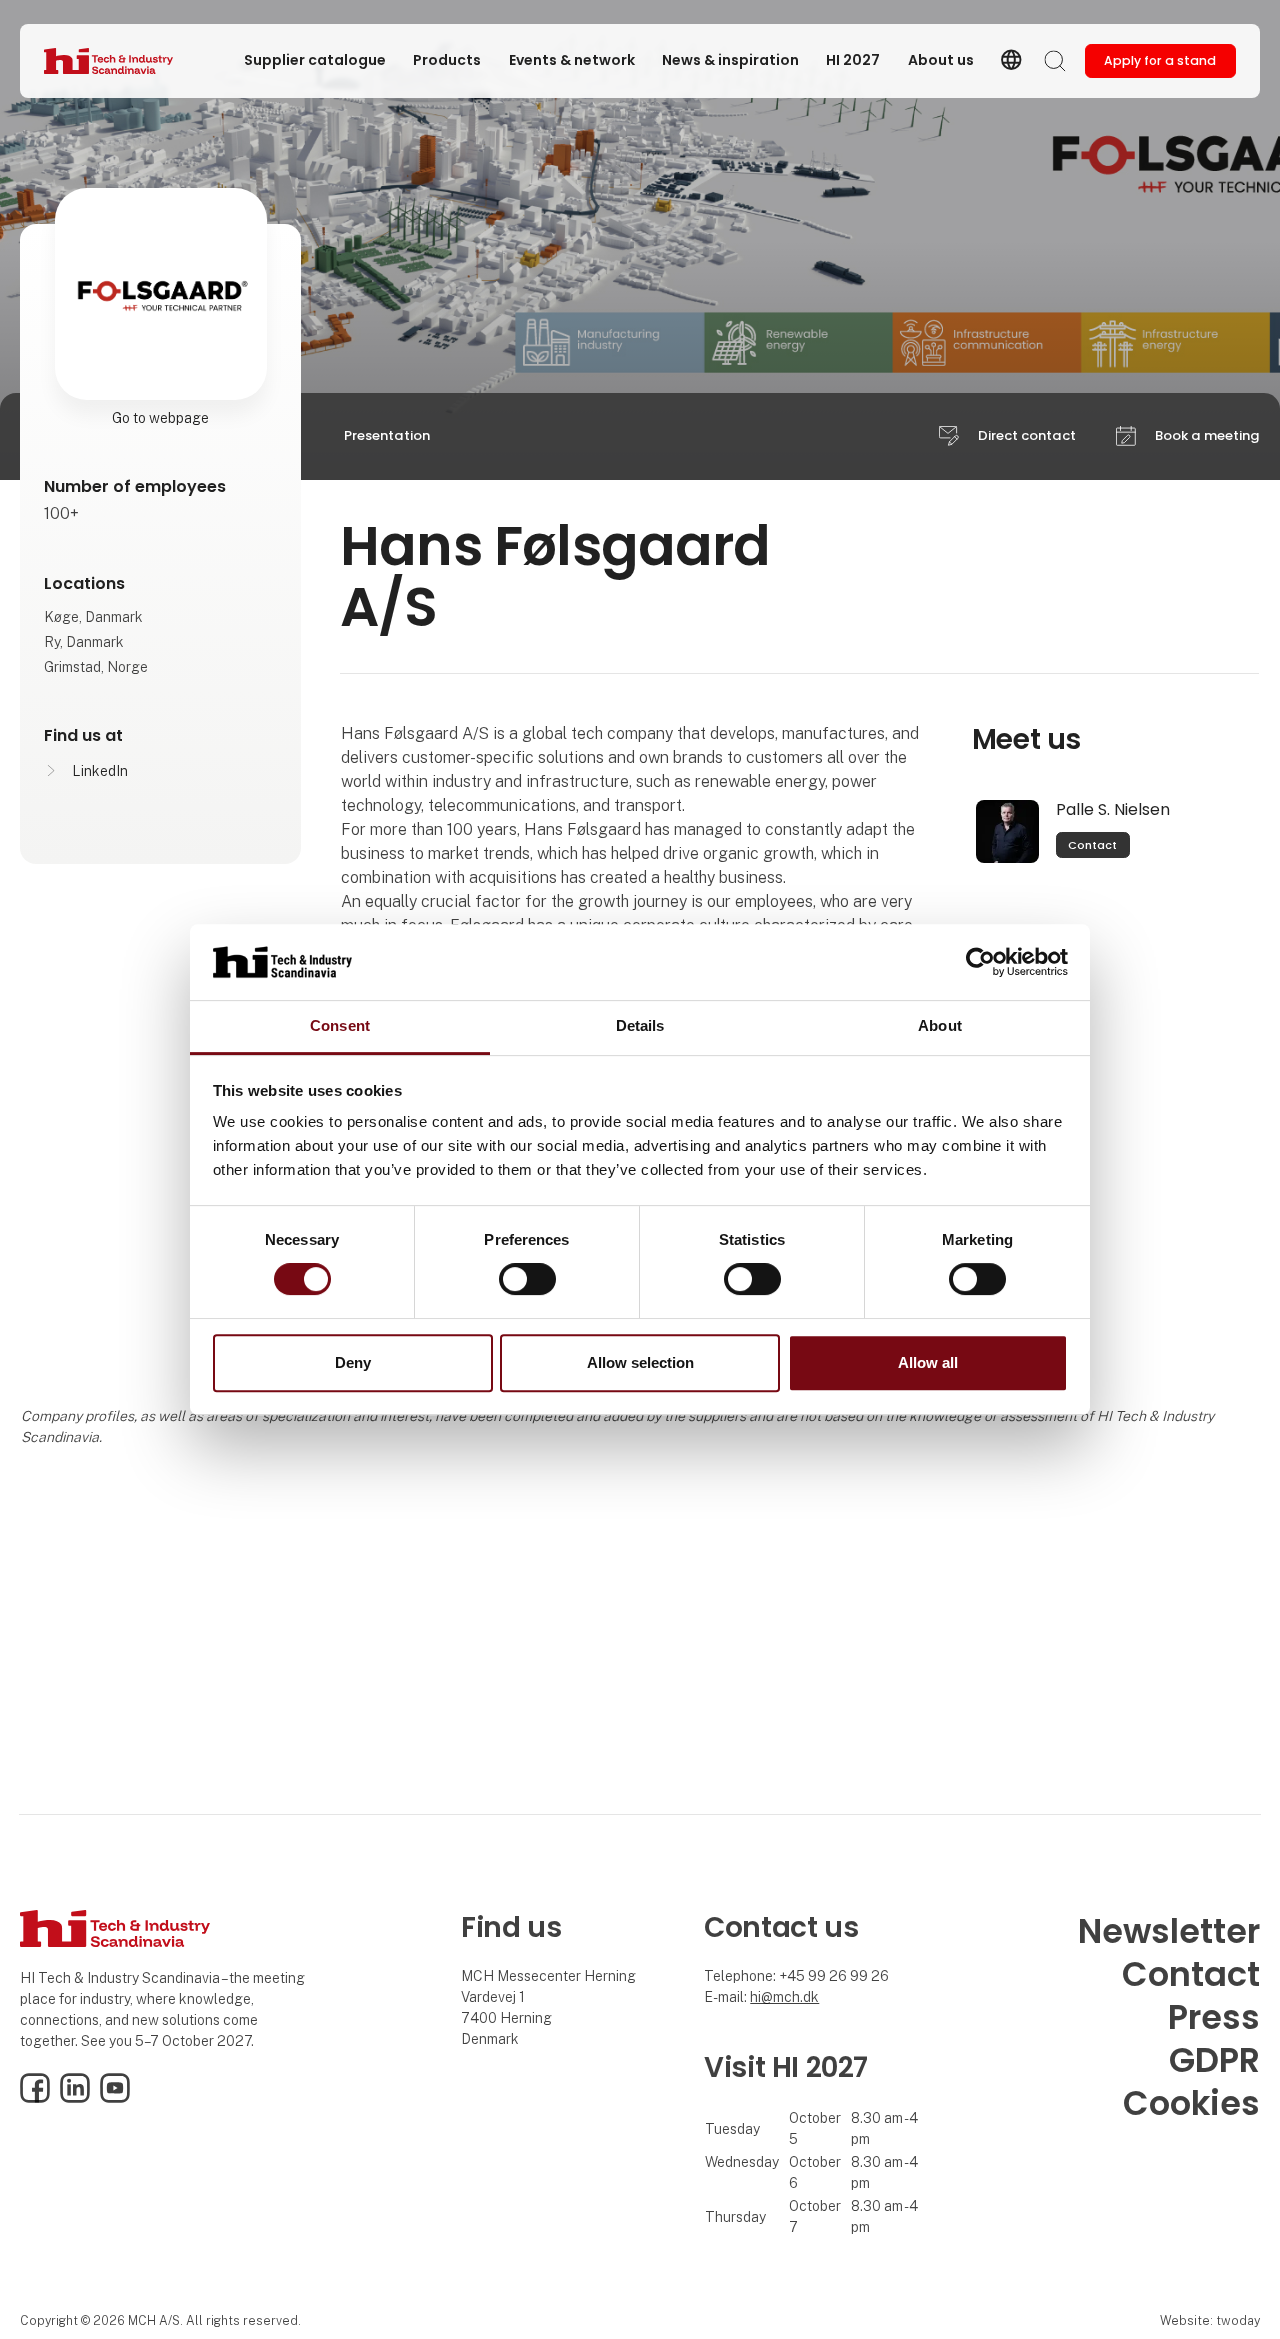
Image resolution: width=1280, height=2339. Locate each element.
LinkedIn (100, 771)
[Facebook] (35, 2098)
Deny (353, 1362)
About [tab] (940, 1026)
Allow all (928, 1362)
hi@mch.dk (784, 1997)
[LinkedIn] (75, 2098)
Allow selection (640, 1362)
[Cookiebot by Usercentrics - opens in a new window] (980, 962)
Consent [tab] (340, 1026)
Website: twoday (1210, 2320)
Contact (1092, 845)
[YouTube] (115, 2098)
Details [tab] (640, 1026)
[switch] (527, 1279)
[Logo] (124, 61)
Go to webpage (160, 418)
